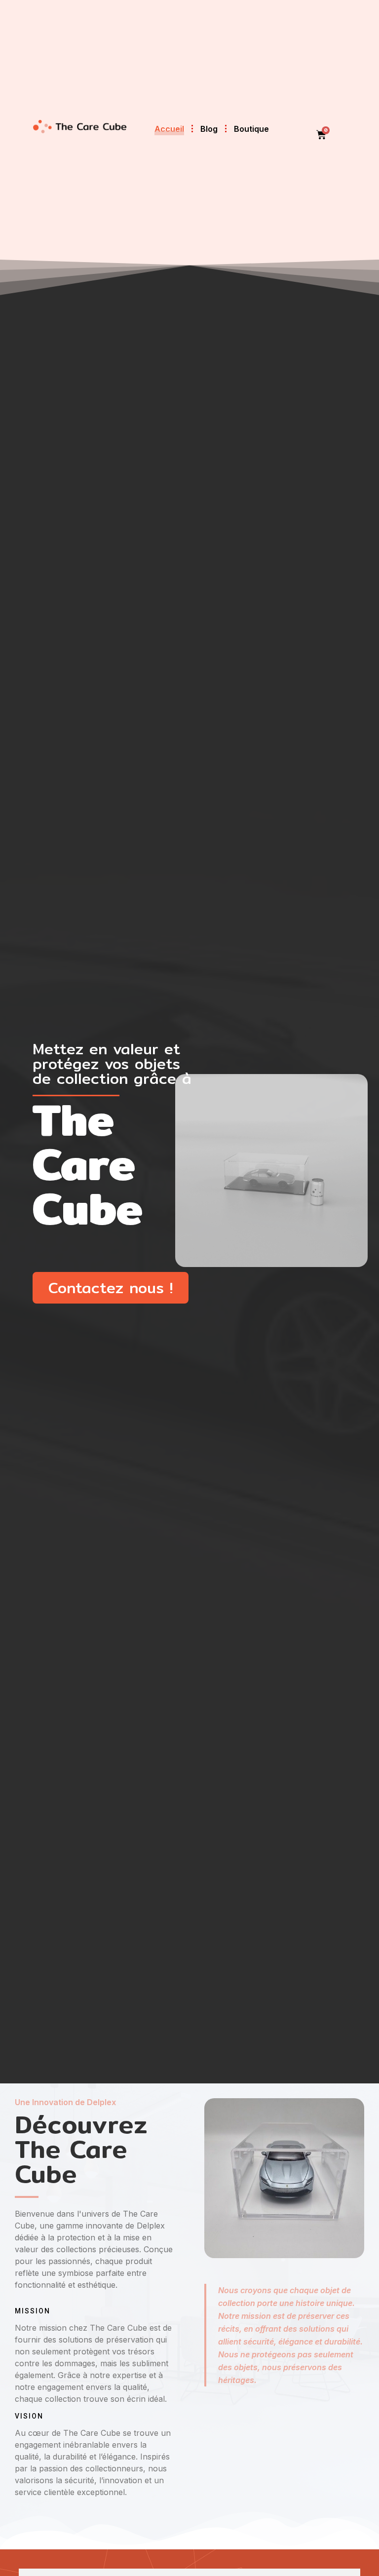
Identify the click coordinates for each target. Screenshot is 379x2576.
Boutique (251, 129)
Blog (209, 129)
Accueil (169, 129)
